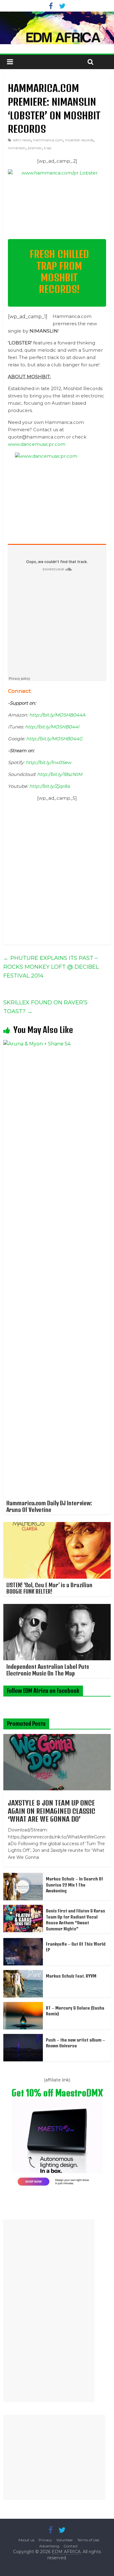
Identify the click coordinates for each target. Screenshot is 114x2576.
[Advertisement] (49, 2311)
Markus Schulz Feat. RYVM (71, 1976)
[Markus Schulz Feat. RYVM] (23, 1973)
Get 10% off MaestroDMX (57, 2093)
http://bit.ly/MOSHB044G (54, 739)
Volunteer (65, 2540)
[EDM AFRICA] (57, 28)
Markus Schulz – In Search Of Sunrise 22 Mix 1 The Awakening (74, 1885)
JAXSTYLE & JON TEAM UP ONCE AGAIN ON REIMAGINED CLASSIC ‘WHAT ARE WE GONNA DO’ (52, 1811)
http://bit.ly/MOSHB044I (52, 727)
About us (26, 2540)
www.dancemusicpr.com (37, 444)
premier (35, 148)
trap (48, 148)
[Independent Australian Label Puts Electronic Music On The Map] (57, 1608)
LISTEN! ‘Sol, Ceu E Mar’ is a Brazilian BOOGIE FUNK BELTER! (49, 1588)
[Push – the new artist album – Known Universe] (23, 2037)
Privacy (45, 2540)
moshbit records (79, 140)
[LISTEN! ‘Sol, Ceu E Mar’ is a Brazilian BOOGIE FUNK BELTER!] (57, 1526)
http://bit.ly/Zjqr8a (50, 786)
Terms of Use (88, 2540)
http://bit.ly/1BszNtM (60, 774)
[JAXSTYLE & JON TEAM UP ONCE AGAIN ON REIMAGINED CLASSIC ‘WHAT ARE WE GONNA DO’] (57, 1737)
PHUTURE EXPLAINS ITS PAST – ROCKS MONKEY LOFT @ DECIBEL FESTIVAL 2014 (51, 967)
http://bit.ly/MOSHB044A (57, 715)
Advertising (49, 2546)
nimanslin (17, 148)
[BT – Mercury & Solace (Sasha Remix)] (23, 2005)
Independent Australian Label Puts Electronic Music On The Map (48, 1670)
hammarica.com (48, 140)
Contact (71, 2546)
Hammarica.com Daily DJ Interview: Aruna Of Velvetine (49, 1506)
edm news (22, 140)
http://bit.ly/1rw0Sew (48, 762)
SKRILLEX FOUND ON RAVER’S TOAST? (45, 1007)
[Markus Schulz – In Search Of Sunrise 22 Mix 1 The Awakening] (23, 1876)
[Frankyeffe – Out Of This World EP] (23, 1941)
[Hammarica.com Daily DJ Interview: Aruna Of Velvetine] (57, 1044)
